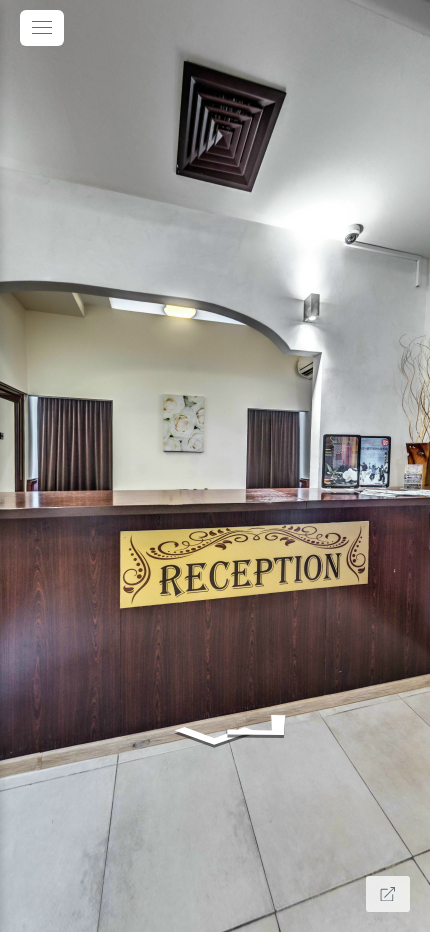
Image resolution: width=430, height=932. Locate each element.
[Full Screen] (388, 894)
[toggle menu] (42, 28)
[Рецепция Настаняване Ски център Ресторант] (215, 466)
